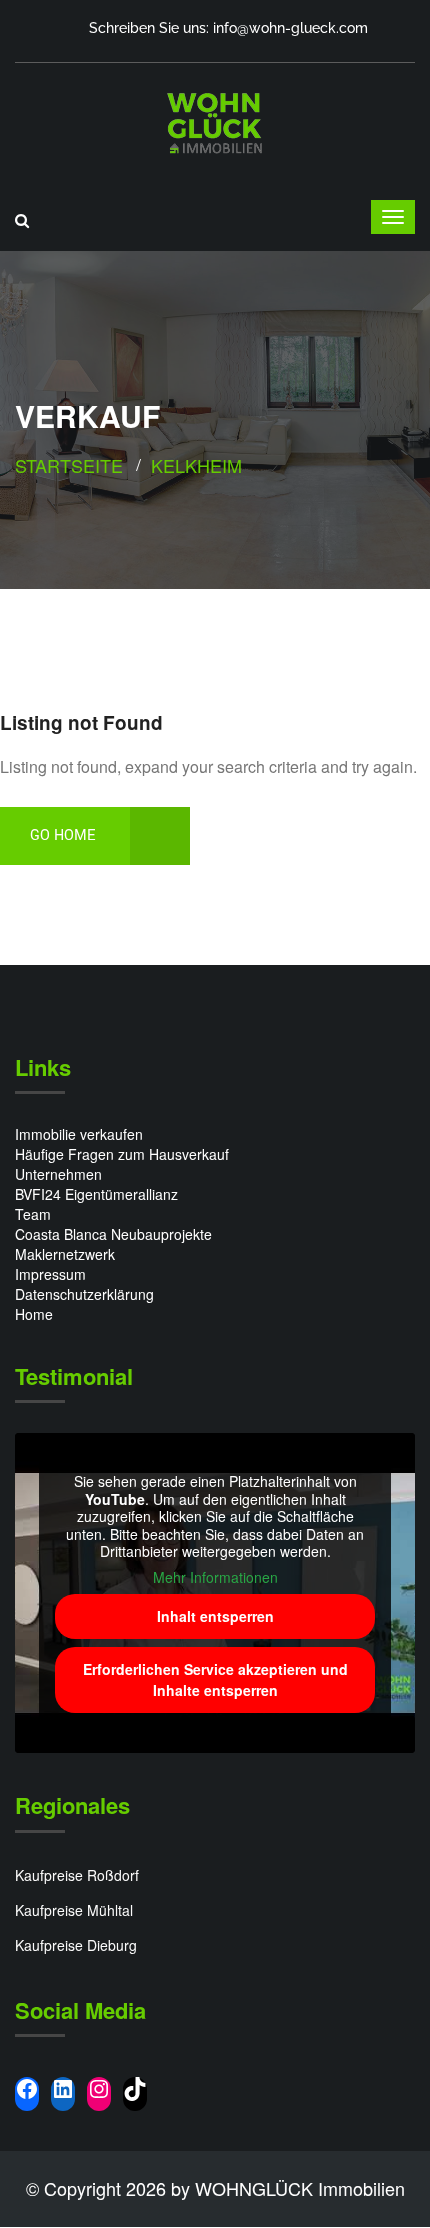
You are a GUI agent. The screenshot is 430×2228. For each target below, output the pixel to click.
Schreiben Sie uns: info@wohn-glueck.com (228, 28)
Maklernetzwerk (65, 1254)
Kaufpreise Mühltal (74, 1910)
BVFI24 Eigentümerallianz (96, 1194)
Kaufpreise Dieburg (76, 1945)
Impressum (50, 1274)
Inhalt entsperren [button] (215, 1616)
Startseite (69, 465)
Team (33, 1214)
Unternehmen (58, 1174)
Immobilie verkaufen (79, 1134)
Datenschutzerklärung (84, 1294)
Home (34, 1314)
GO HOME (62, 835)
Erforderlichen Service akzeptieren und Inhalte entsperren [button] (215, 1679)
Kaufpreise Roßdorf (77, 1875)
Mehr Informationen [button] (215, 1578)
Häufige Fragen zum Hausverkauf (122, 1154)
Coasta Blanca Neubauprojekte (113, 1234)
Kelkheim (196, 465)
